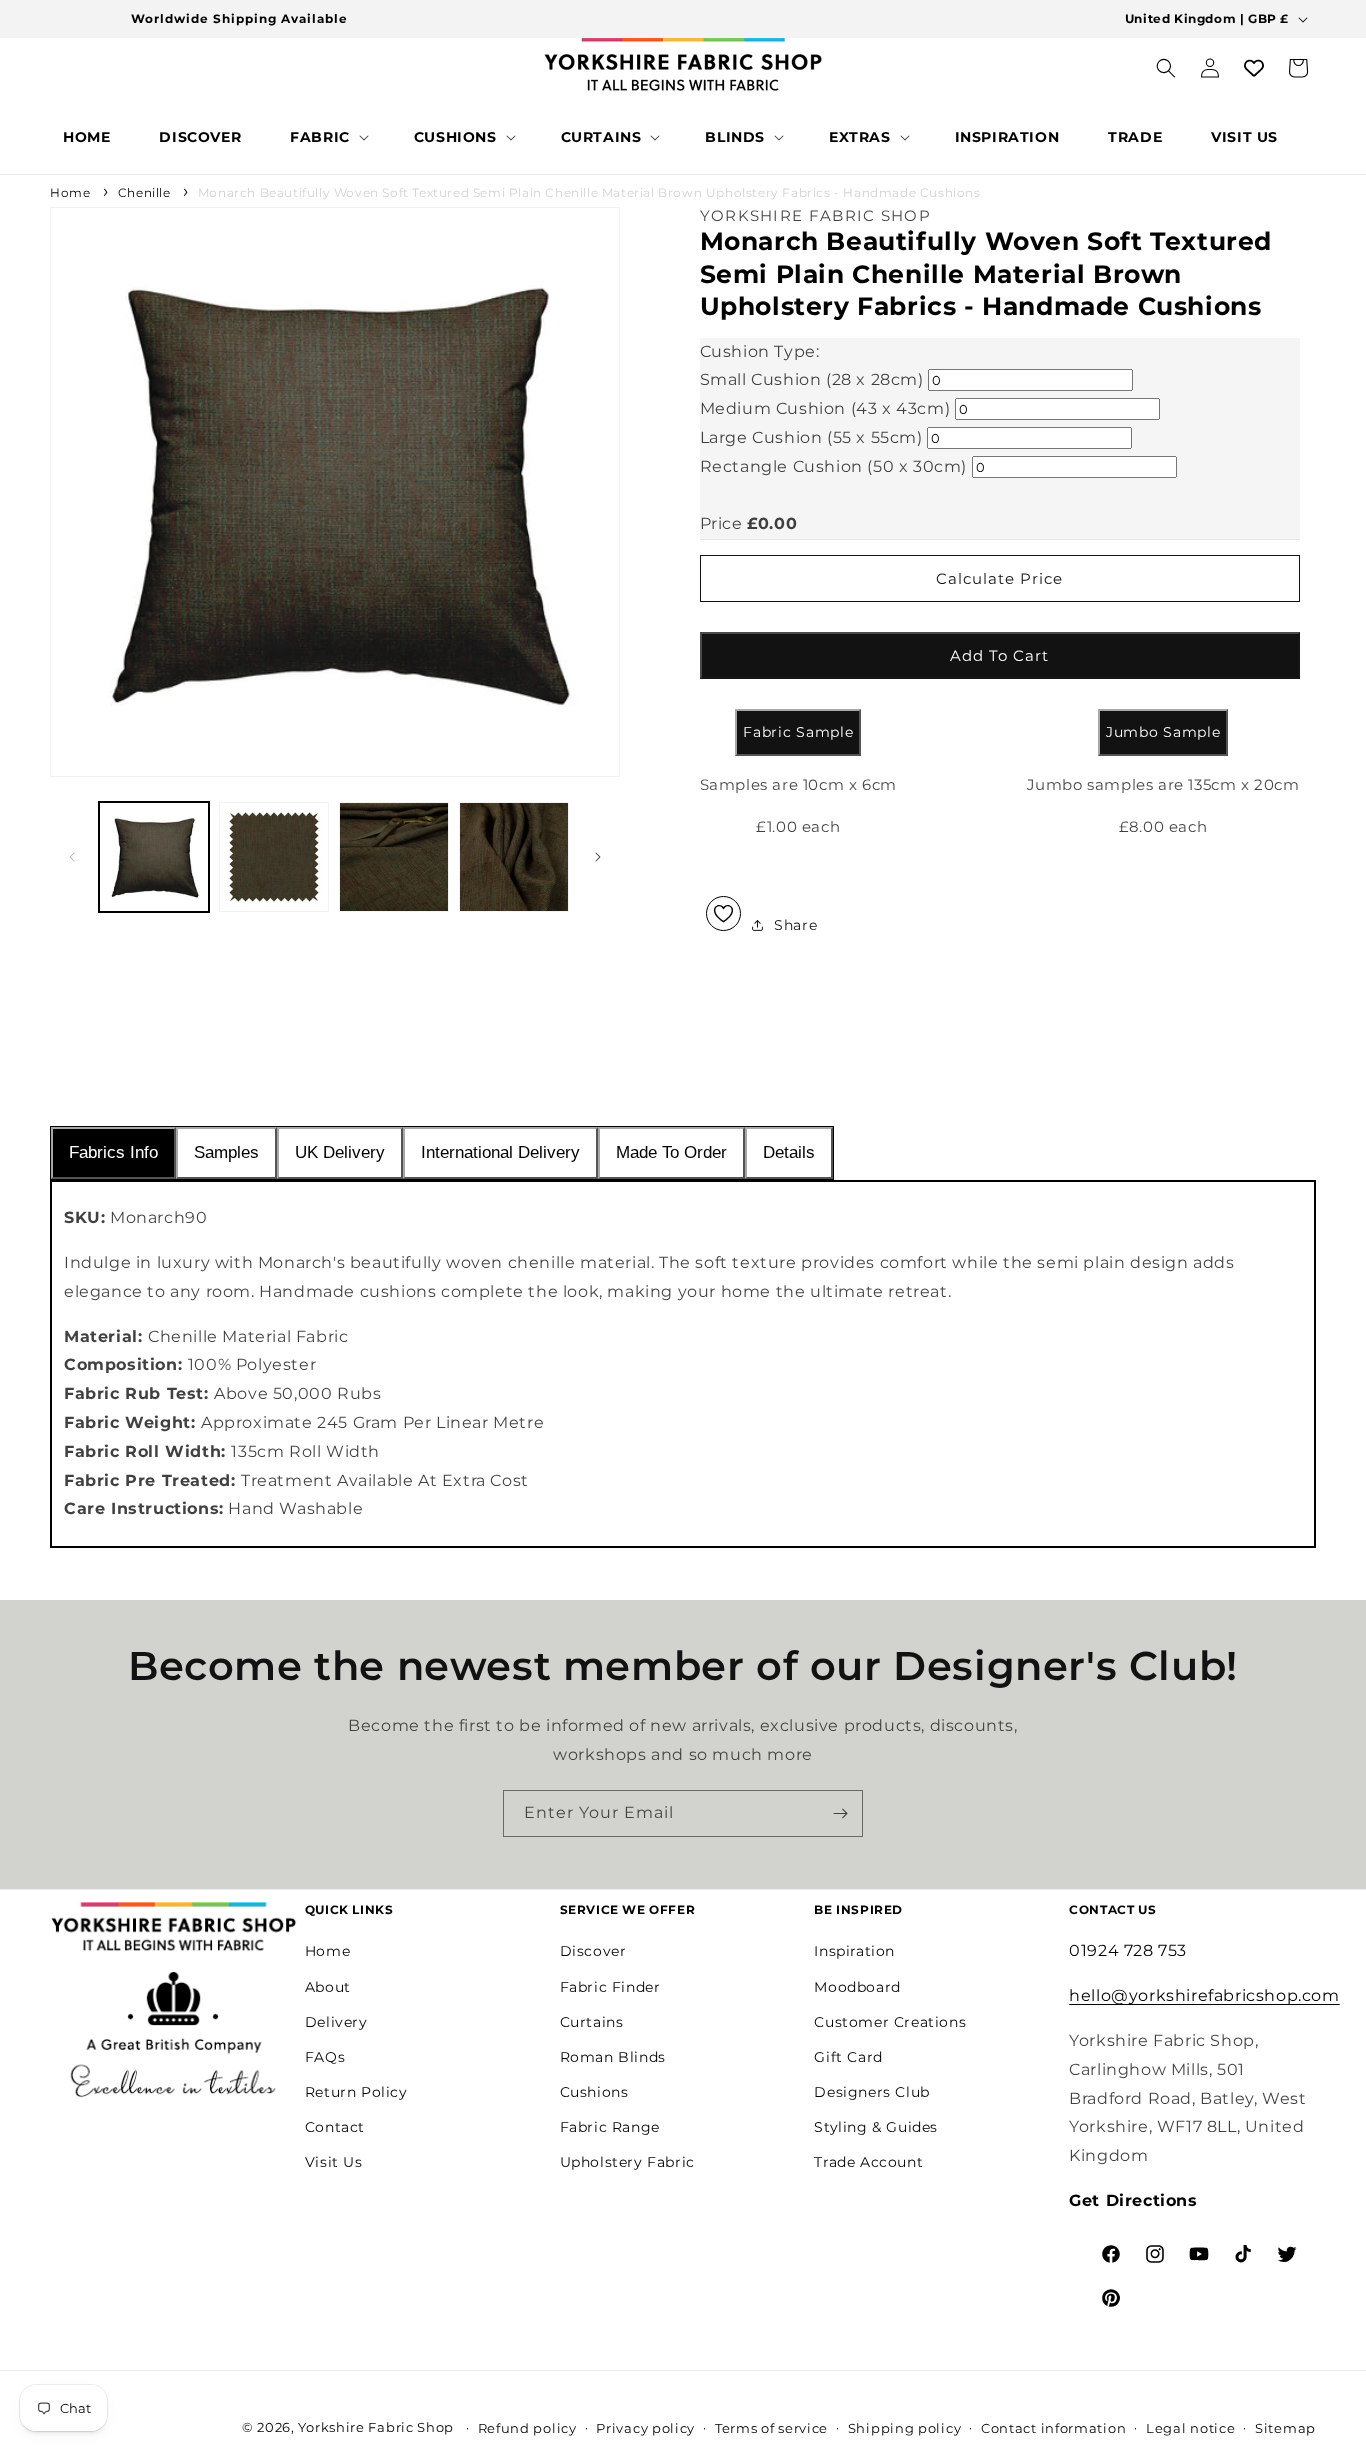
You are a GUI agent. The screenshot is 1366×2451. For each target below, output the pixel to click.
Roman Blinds (613, 2057)
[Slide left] (72, 857)
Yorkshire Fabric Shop (376, 2427)
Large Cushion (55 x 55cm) (811, 437)
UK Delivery (340, 1152)
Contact (335, 2127)
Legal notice (1190, 2428)
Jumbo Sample (1163, 732)
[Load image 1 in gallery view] (154, 857)
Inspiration (854, 1951)
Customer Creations (890, 2022)
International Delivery (500, 1152)
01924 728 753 (1128, 1950)
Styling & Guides (876, 2127)
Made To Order (671, 1152)
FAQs (325, 2057)
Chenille (144, 192)
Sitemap (1285, 2428)
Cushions (594, 2092)
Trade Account (868, 2163)
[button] (327, 137)
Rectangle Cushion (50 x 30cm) (833, 466)
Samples (226, 1152)
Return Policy (356, 2092)
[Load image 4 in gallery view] (514, 857)
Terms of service (771, 2428)
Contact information (1053, 2428)
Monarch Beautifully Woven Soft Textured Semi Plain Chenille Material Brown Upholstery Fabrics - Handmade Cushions (589, 192)
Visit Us (334, 2163)
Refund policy (527, 2428)
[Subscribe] (840, 1813)
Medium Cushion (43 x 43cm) (825, 408)
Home (70, 192)
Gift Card (848, 2057)
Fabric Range (610, 2127)
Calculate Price (999, 578)
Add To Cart (999, 655)
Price (721, 523)
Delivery (336, 2022)
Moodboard (857, 1987)
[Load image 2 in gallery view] (274, 857)
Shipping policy (905, 2428)
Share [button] (795, 925)
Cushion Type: (760, 351)
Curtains (592, 2022)
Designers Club (871, 2092)
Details (789, 1152)
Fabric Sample (798, 732)
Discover (593, 1951)
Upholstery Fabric (627, 2163)
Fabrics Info (113, 1152)
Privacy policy (645, 2428)
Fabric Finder (610, 1987)
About (328, 1987)
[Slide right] (598, 857)
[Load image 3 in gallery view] (394, 857)
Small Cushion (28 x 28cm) (812, 379)
